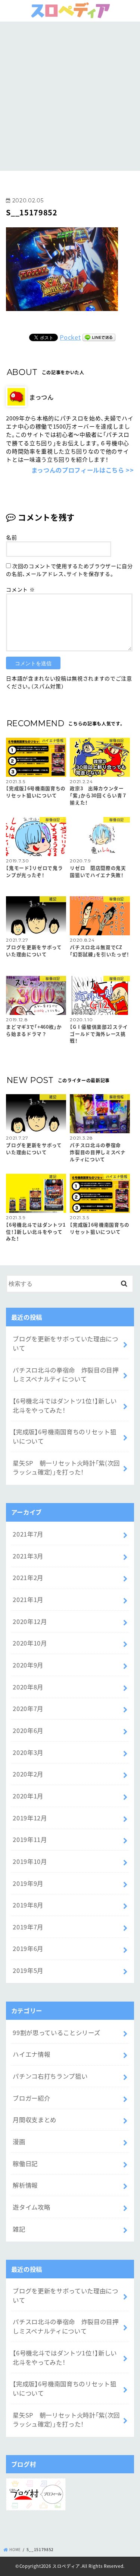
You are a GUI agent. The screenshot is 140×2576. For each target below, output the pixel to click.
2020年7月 (28, 1708)
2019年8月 (28, 1905)
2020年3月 (28, 1752)
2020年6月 (28, 1730)
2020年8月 (28, 1687)
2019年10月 (30, 1861)
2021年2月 (28, 1577)
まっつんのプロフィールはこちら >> (83, 470)
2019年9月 (28, 1883)
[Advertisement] (70, 95)
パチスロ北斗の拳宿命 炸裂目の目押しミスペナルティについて (66, 1374)
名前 (11, 537)
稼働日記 (25, 2163)
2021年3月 (28, 1556)
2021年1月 (28, 1599)
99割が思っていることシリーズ (56, 2032)
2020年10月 (30, 1643)
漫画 (19, 2141)
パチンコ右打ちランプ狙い (50, 2076)
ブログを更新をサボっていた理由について (65, 1343)
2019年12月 (30, 1818)
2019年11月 (30, 1839)
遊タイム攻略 (31, 2207)
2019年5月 (28, 1970)
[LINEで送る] (99, 337)
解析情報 (25, 2185)
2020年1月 (28, 1796)
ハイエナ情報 (31, 2054)
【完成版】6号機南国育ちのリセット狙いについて (64, 1436)
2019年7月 (28, 1927)
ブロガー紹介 (31, 2098)
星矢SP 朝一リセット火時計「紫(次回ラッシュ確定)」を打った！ (66, 1468)
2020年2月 (28, 1774)
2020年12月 (30, 1621)
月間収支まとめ (35, 2120)
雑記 (19, 2229)
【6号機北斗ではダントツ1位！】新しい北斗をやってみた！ (65, 1405)
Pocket (70, 337)
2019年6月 (28, 1948)
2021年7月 (28, 1534)
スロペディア (66, 2566)
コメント (20, 589)
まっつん (41, 397)
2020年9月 (28, 1665)
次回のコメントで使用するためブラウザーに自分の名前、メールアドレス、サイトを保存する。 (69, 570)
